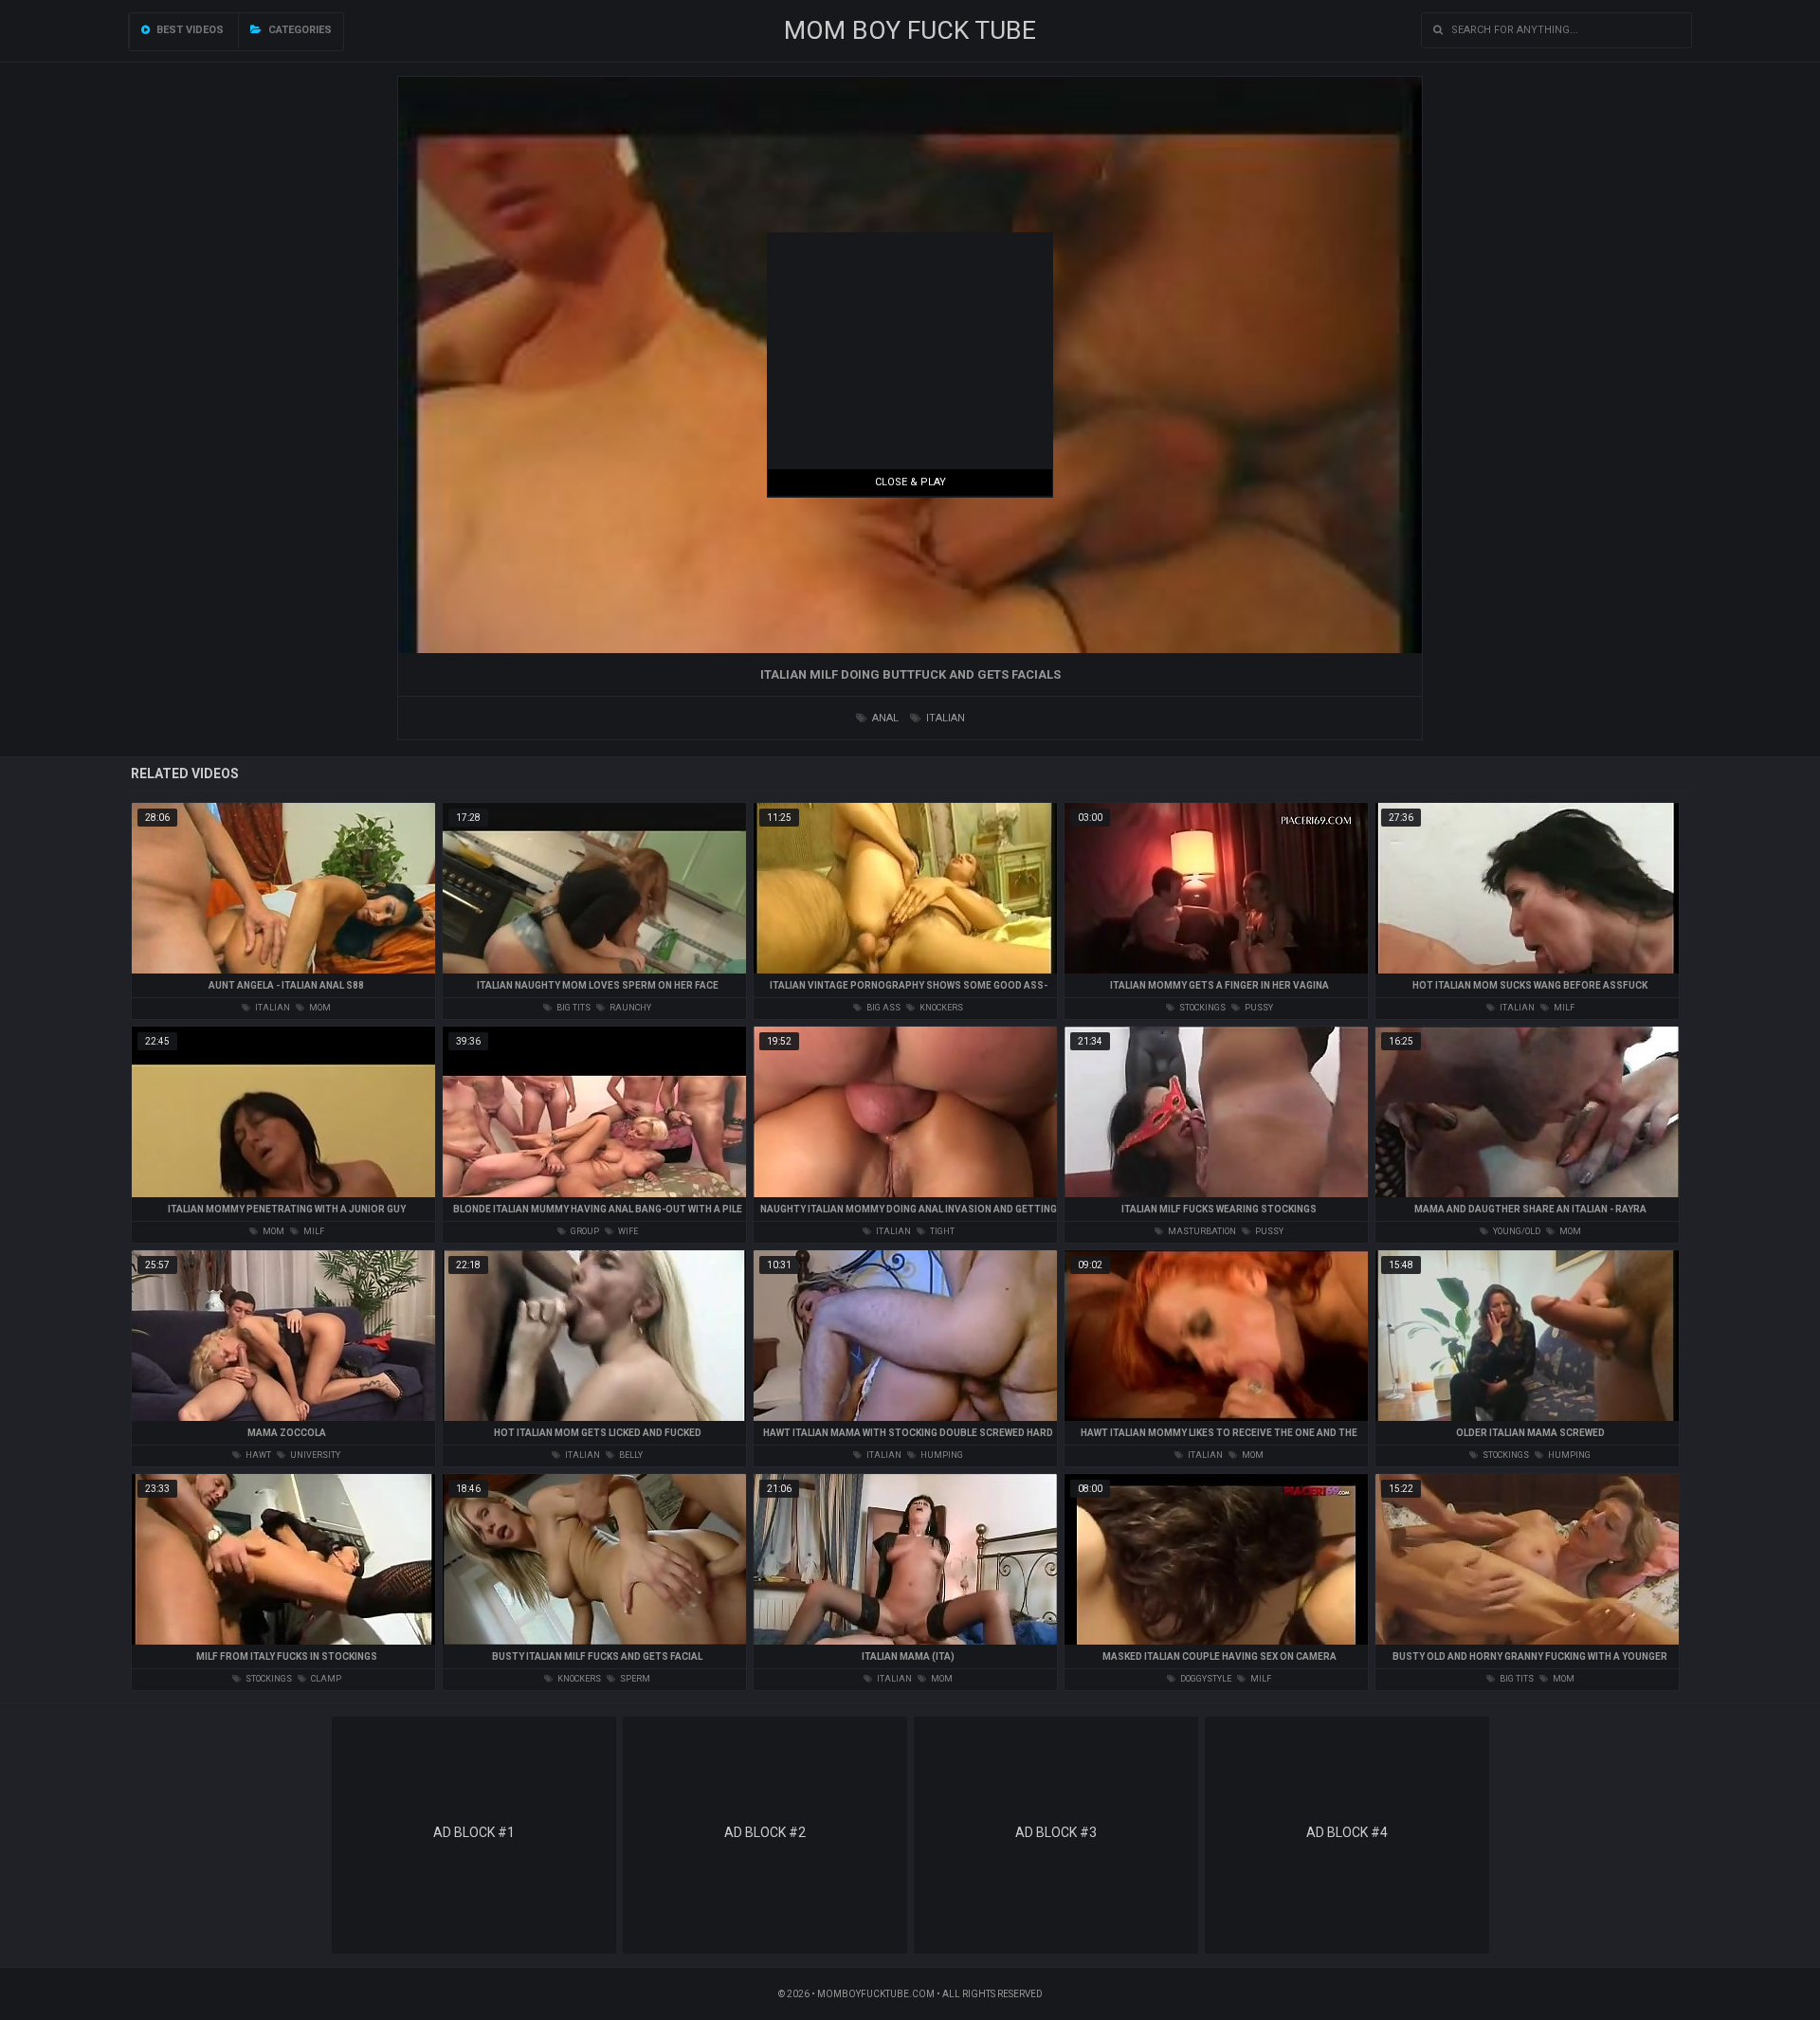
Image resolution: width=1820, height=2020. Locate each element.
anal (884, 718)
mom (319, 1008)
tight (941, 1231)
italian (944, 718)
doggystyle (1205, 1679)
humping (941, 1455)
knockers (940, 1008)
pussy (1258, 1008)
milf (1563, 1008)
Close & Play (910, 482)
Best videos (189, 30)
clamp (325, 1679)
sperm (634, 1679)
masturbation (1201, 1231)
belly (630, 1455)
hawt (257, 1455)
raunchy (629, 1008)
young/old (1516, 1231)
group (584, 1231)
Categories (299, 30)
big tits (573, 1008)
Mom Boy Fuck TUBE (910, 30)
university (314, 1455)
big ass (883, 1008)
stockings (1201, 1008)
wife (627, 1231)
